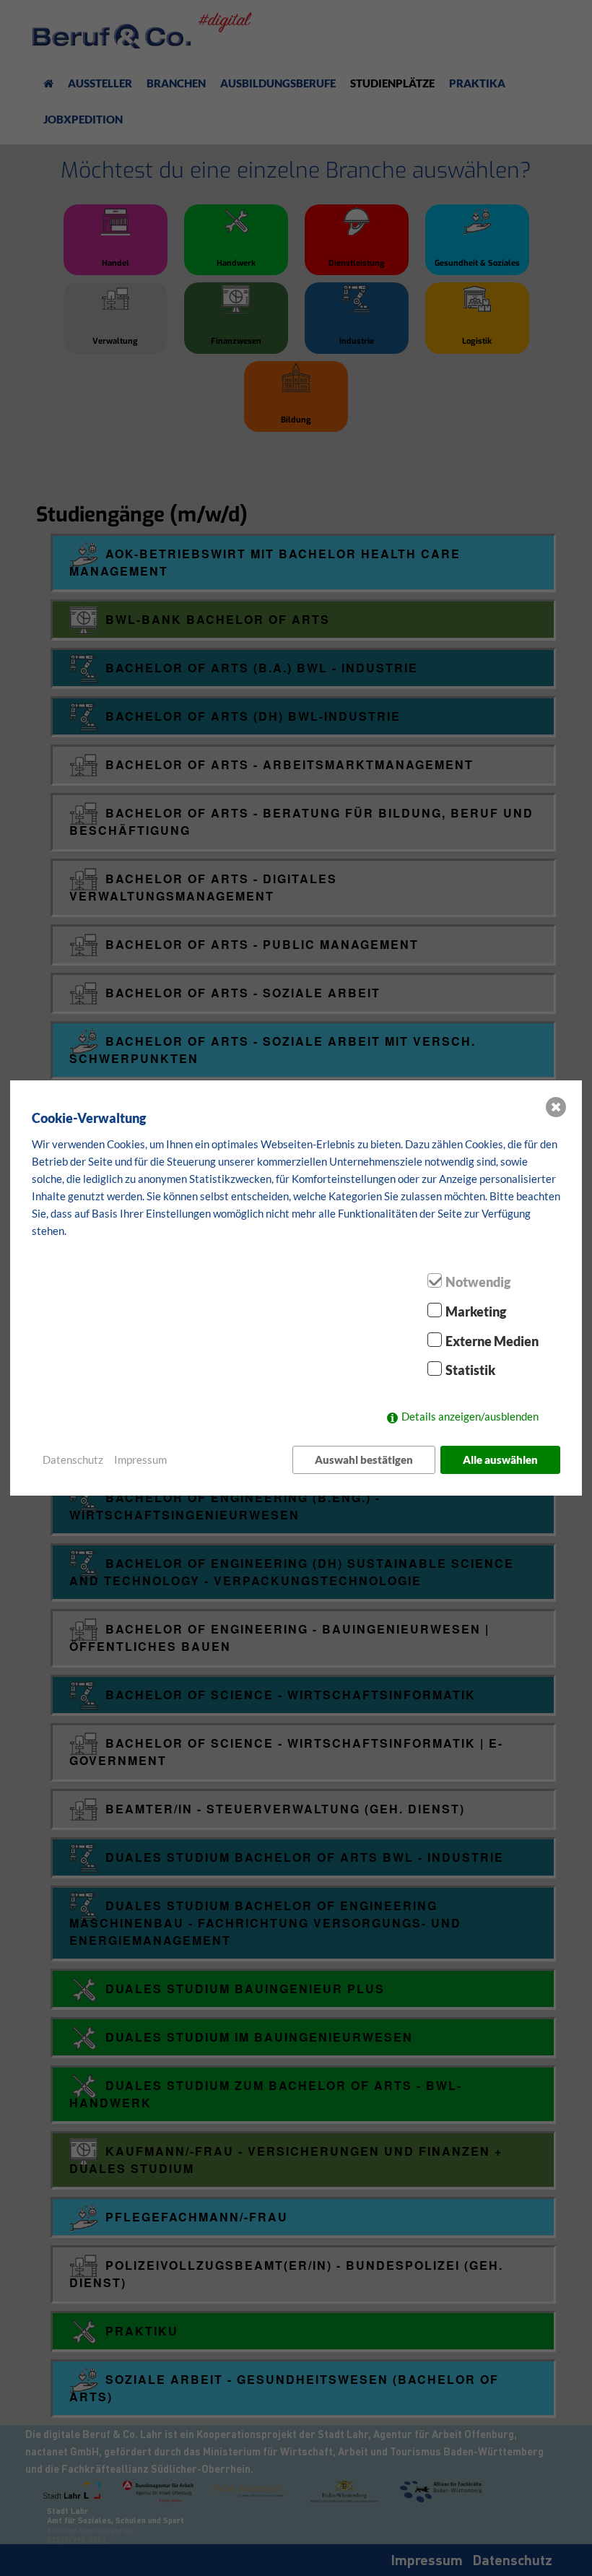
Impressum (140, 1460)
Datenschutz (73, 1460)
